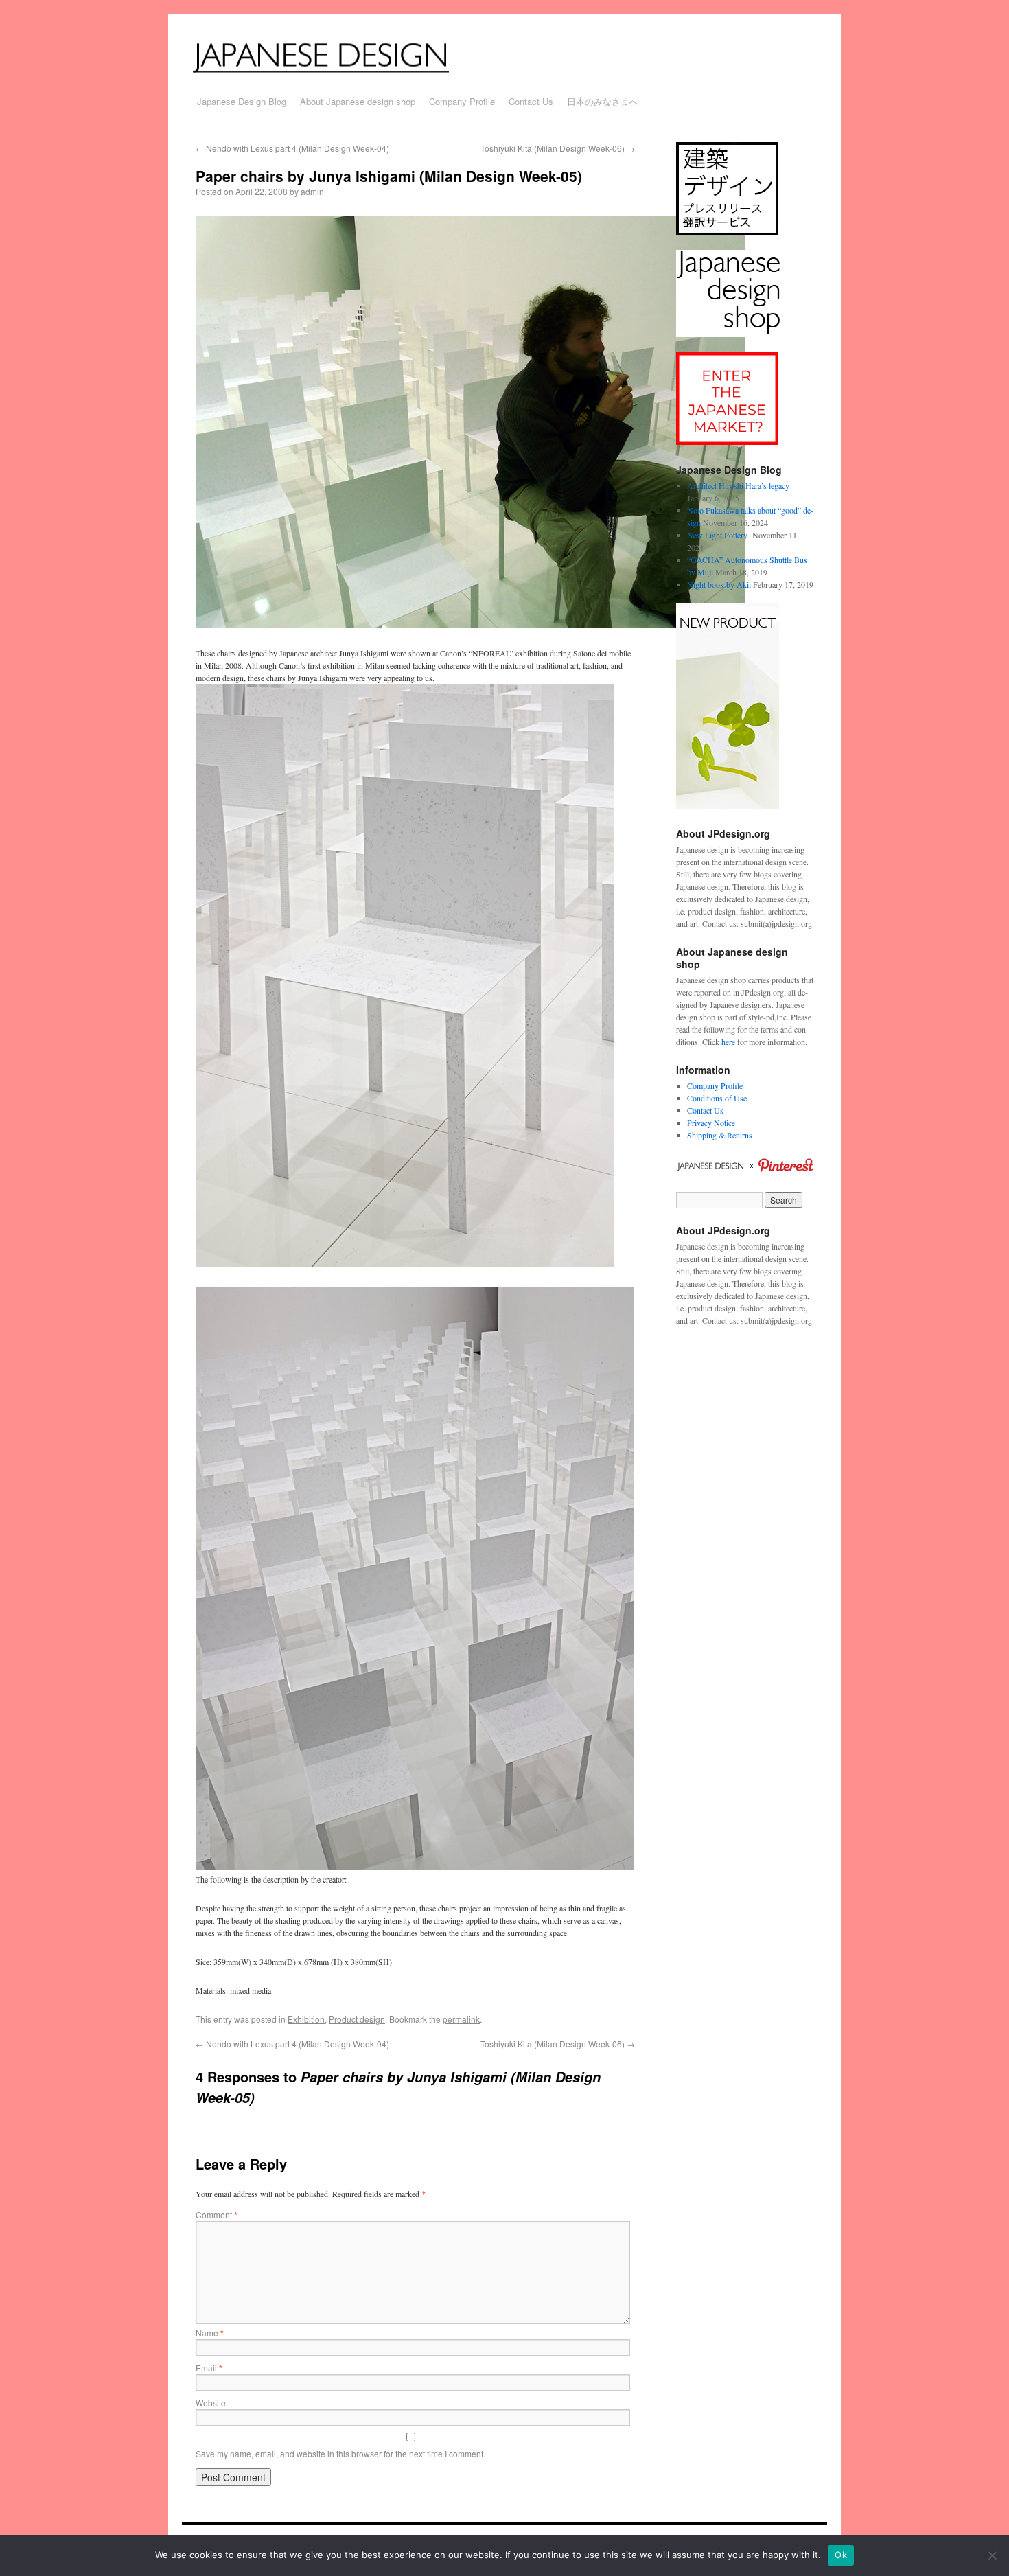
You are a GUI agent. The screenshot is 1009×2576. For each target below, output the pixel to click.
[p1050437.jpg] (470, 624)
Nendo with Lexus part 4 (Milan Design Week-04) (292, 148)
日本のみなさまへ (603, 101)
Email (209, 2368)
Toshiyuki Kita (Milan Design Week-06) (558, 148)
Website (211, 2403)
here (728, 1042)
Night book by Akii (719, 584)
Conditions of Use (717, 1098)
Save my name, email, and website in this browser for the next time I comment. (340, 2453)
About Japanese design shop (358, 101)
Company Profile (462, 101)
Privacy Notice (711, 1123)
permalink (461, 2019)
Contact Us (531, 101)
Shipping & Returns (720, 1135)
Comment (217, 2215)
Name (210, 2333)
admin (312, 191)
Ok (841, 2555)
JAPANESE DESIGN (338, 56)
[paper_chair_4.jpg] (405, 1264)
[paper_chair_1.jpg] (415, 1867)
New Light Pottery (719, 535)
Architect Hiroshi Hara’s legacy (738, 485)
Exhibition (306, 2019)
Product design (357, 2019)
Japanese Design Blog (242, 101)
